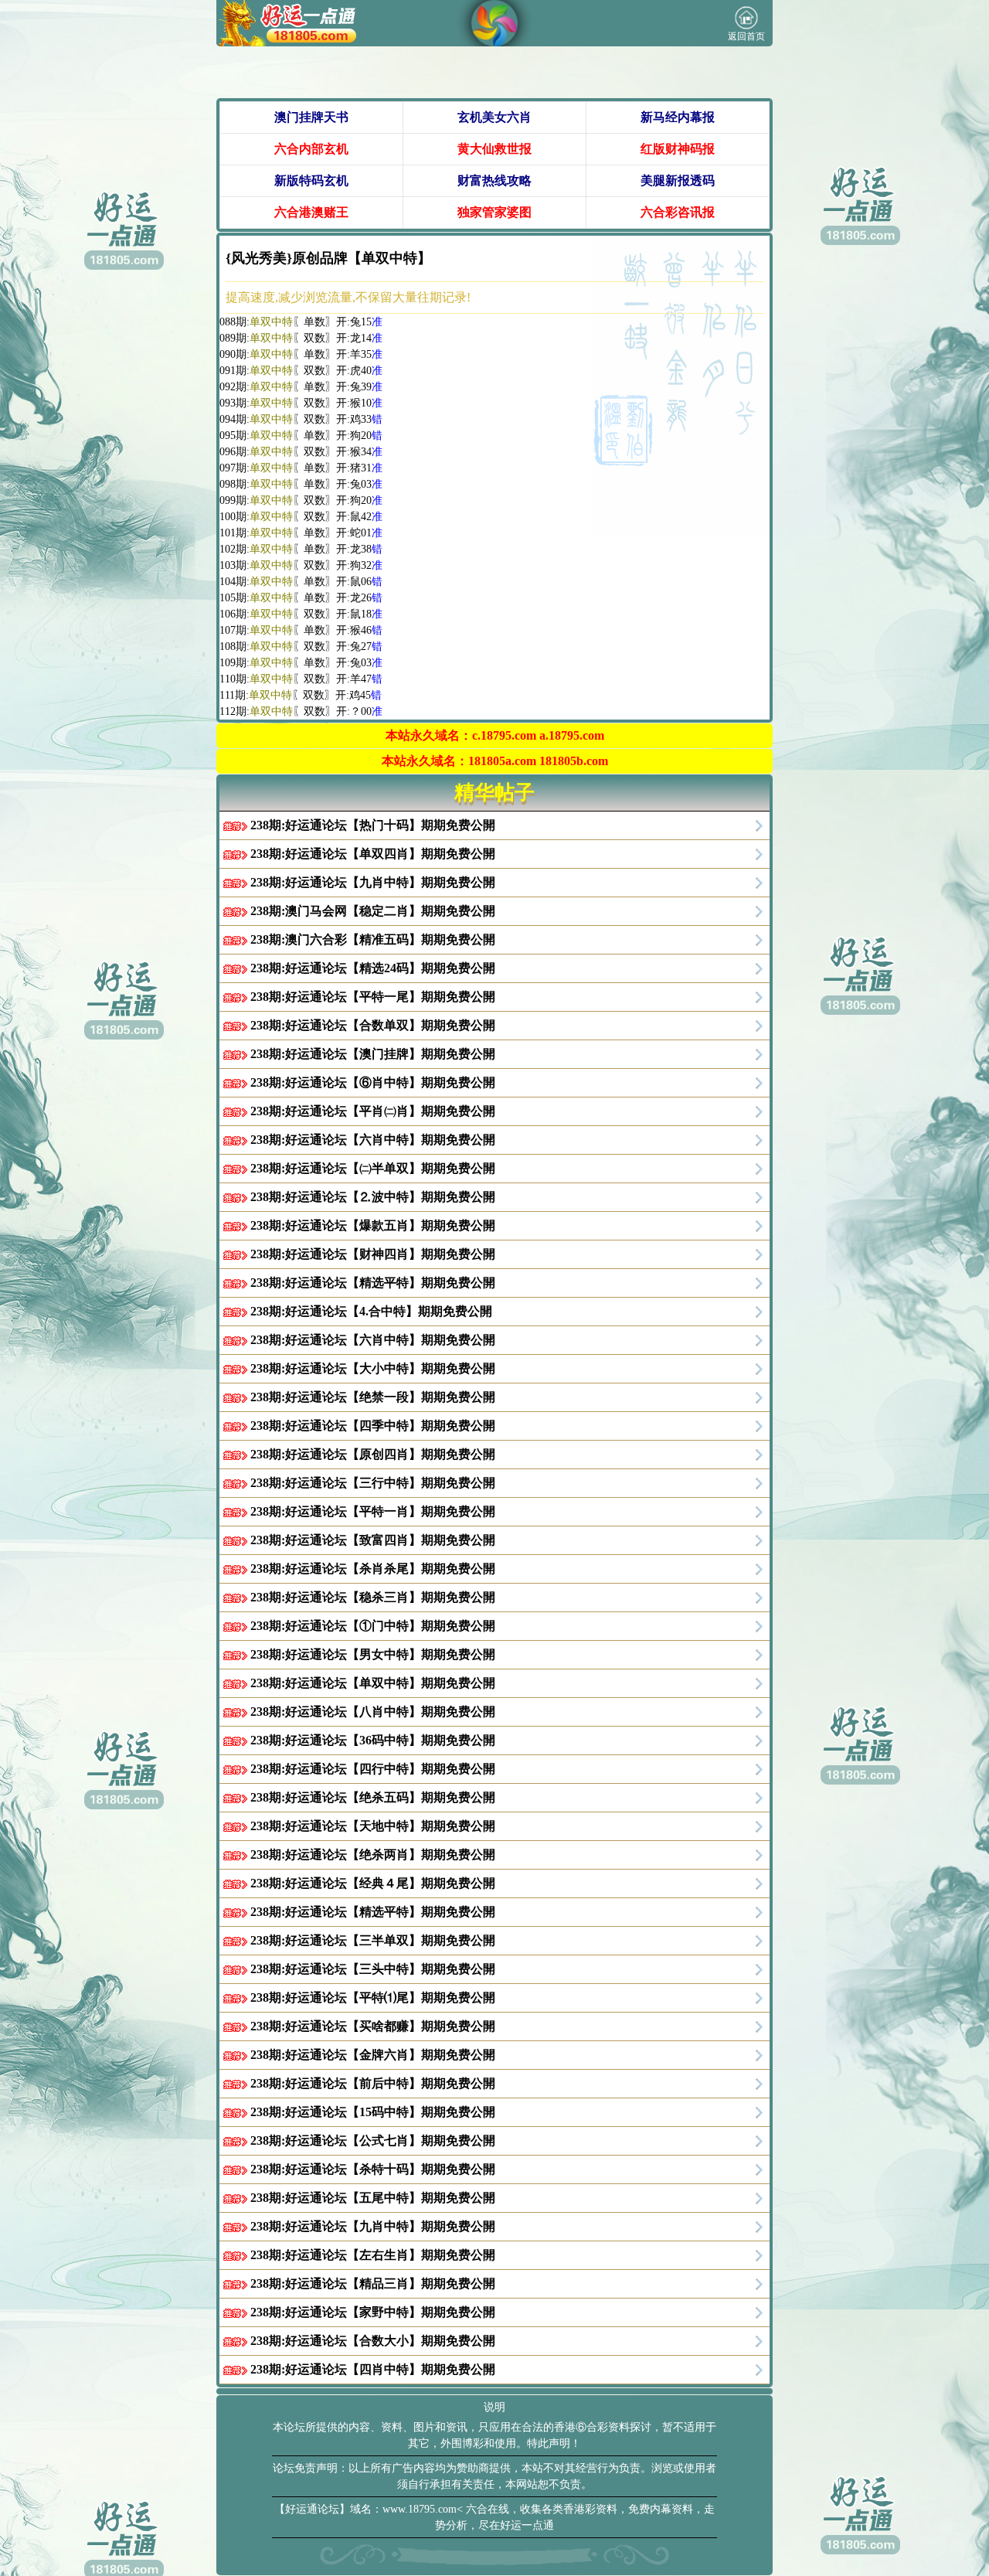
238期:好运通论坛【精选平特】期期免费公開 (373, 1283)
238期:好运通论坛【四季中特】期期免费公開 (373, 1426)
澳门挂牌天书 (311, 117)
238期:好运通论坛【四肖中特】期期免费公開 (373, 2369)
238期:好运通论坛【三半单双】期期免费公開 (373, 1940)
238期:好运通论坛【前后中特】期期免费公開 (373, 2083)
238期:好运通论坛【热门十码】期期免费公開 (373, 825)
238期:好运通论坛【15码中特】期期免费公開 (373, 2112)
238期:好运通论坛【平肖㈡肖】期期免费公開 (373, 1111)
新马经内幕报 (678, 117)
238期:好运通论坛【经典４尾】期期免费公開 (373, 1883)
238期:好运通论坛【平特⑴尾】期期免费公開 (373, 1998)
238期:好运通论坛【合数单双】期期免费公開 (373, 1025)
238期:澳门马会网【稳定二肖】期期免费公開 (373, 911)
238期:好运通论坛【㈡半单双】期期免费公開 (373, 1168)
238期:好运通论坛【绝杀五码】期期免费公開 (373, 1797)
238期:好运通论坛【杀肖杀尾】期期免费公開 (373, 1569)
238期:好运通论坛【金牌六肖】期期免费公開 (373, 2055)
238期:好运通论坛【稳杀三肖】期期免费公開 (373, 1597)
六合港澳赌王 (311, 212)
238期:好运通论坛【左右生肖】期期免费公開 (373, 2255)
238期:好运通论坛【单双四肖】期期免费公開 (373, 854)
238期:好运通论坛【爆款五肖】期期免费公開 (373, 1225)
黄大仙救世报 (494, 149)
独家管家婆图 (494, 212)
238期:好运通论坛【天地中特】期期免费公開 (373, 1826)
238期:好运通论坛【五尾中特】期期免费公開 (373, 2198)
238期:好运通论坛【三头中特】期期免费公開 (373, 1969)
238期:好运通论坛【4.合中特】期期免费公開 (371, 1311)
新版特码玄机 (311, 180)
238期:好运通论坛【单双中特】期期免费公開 (373, 1683)
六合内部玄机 (311, 149)
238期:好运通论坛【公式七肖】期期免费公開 (373, 2140)
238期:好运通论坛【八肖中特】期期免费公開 (373, 1712)
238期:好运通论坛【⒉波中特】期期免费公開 (373, 1197)
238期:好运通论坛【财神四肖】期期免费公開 (373, 1254)
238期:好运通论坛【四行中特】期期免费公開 (373, 1769)
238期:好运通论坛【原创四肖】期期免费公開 (373, 1454)
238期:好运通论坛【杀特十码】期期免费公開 (373, 2169)
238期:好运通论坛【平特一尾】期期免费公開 (373, 997)
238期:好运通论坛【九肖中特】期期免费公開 (373, 882)
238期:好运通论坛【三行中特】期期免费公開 (373, 1483)
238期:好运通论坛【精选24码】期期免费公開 (373, 968)
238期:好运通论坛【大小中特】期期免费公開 (373, 1368)
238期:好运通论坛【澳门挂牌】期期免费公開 (373, 1054)
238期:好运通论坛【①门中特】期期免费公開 (373, 1626)
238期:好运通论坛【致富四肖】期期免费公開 (373, 1540)
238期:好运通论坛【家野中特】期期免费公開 (373, 2312)
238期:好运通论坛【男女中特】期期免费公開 (373, 1654)
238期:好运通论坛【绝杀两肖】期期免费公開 (373, 1855)
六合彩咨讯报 (678, 212)
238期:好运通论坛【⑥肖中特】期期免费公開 (373, 1082)
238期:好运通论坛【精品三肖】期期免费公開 (373, 2283)
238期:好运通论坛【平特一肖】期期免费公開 (373, 1511)
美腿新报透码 (678, 180)
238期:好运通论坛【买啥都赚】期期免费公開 (373, 2026)
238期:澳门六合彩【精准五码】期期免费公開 (373, 939)
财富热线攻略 (494, 180)
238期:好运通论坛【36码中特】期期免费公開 (373, 1740)
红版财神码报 (678, 149)
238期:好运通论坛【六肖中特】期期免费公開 (373, 1140)
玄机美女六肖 (494, 117)
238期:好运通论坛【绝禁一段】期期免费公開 (373, 1397)
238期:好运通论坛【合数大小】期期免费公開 (373, 2341)
